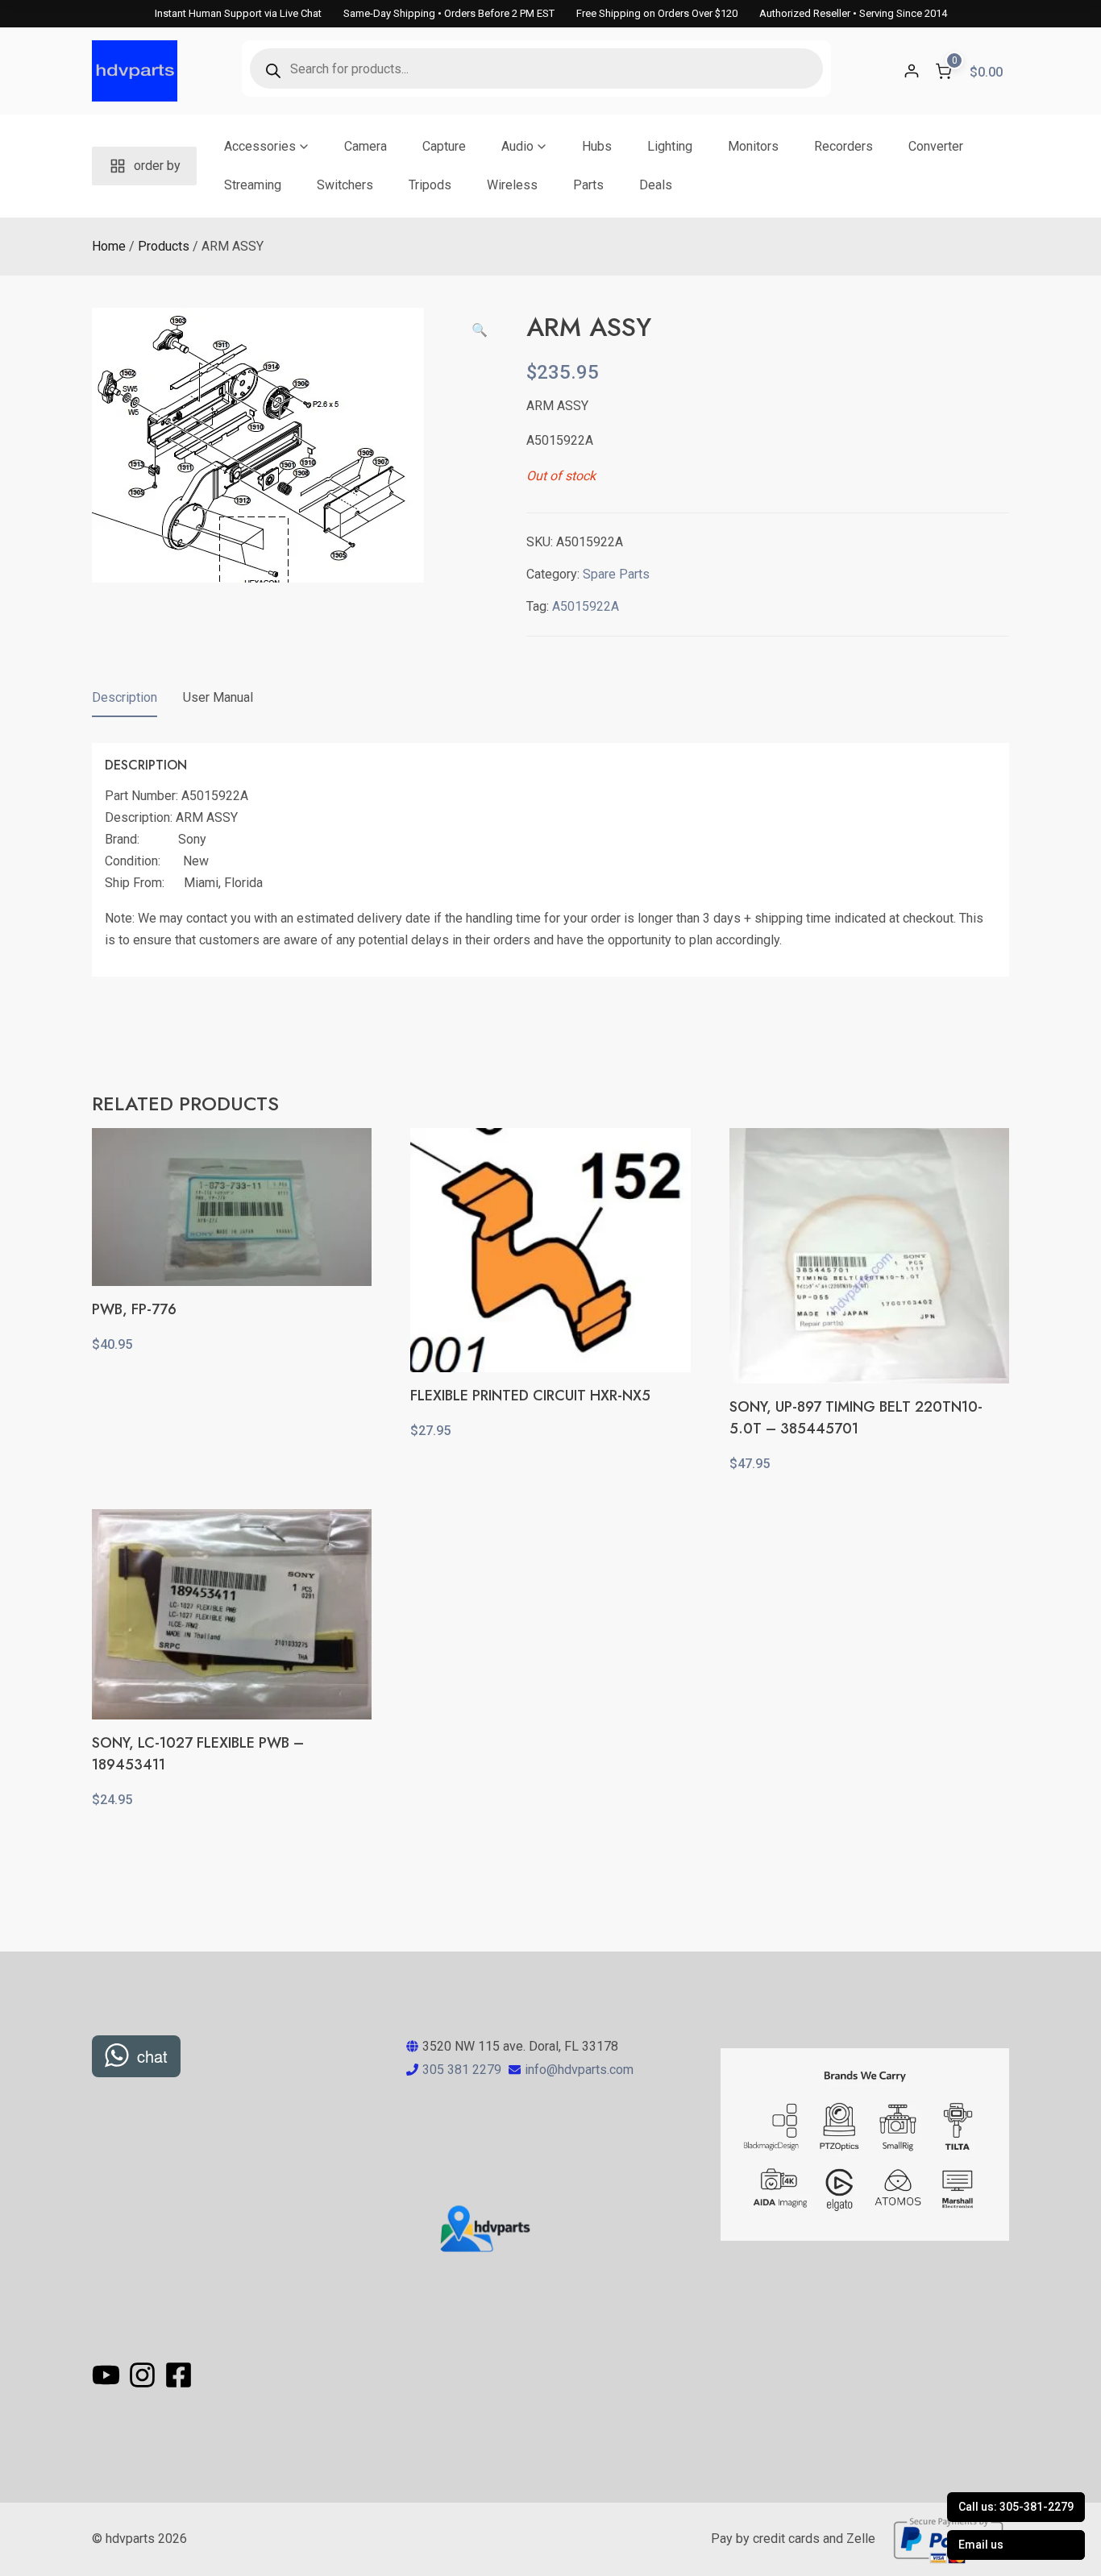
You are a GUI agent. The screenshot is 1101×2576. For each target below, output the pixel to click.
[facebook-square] (179, 2375)
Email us (981, 2545)
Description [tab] (125, 697)
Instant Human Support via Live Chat (238, 13)
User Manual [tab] (218, 697)
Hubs (597, 146)
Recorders (843, 146)
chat (152, 2056)
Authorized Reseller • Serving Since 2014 (853, 13)
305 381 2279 (462, 2070)
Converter (936, 146)
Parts (588, 185)
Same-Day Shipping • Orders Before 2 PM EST (449, 13)
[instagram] (145, 2375)
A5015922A (586, 606)
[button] (480, 330)
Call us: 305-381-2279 (1016, 2507)
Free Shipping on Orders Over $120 (657, 13)
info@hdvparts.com (579, 2070)
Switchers (345, 185)
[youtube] (108, 2375)
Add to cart (232, 1380)
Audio (517, 146)
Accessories (260, 146)
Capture (444, 146)
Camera (366, 146)
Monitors (753, 146)
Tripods (430, 185)
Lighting (670, 146)
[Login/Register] (912, 71)
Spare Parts (616, 574)
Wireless (512, 185)
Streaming (253, 185)
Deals (656, 185)
